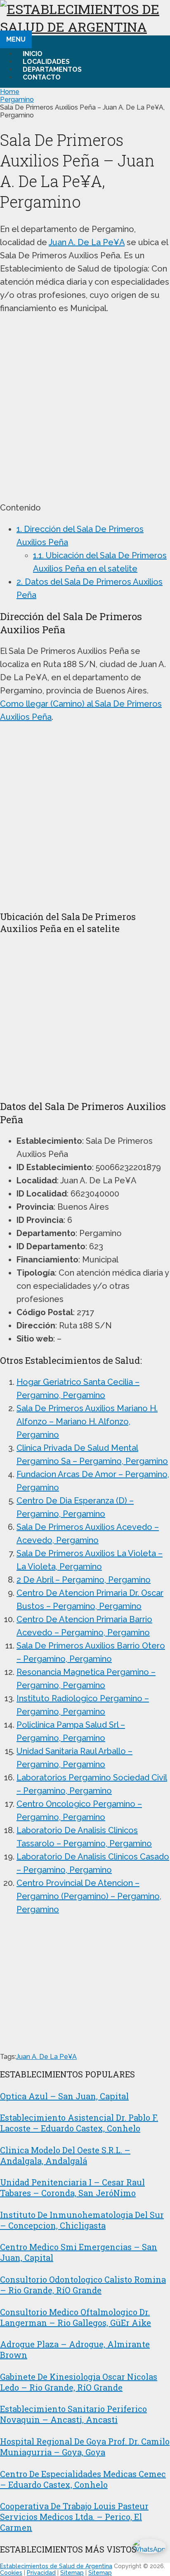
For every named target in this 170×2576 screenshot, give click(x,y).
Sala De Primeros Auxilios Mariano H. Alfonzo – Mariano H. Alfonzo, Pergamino (87, 1421)
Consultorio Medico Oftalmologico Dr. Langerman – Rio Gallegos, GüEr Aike (76, 2317)
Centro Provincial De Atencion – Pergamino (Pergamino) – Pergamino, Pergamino (89, 1896)
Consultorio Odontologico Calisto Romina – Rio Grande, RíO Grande (83, 2285)
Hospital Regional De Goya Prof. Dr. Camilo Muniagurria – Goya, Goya (85, 2447)
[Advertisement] (85, 408)
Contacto (42, 77)
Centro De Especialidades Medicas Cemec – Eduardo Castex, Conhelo (83, 2479)
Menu (16, 39)
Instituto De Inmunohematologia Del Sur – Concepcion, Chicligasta (82, 2220)
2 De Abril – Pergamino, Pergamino (84, 1580)
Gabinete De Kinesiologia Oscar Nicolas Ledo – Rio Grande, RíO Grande (79, 2382)
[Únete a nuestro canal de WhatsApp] (146, 2552)
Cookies (11, 2573)
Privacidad (41, 2573)
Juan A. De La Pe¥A (87, 242)
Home (10, 92)
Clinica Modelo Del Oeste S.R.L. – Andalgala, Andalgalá (65, 2155)
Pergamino (17, 100)
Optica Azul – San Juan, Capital (64, 2096)
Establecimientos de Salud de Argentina (56, 2566)
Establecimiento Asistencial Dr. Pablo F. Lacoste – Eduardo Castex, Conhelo (79, 2123)
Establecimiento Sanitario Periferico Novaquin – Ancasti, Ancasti (73, 2414)
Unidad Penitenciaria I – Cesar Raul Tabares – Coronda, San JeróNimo (72, 2187)
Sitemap (72, 2573)
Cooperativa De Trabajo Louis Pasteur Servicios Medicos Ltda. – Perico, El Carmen (74, 2517)
